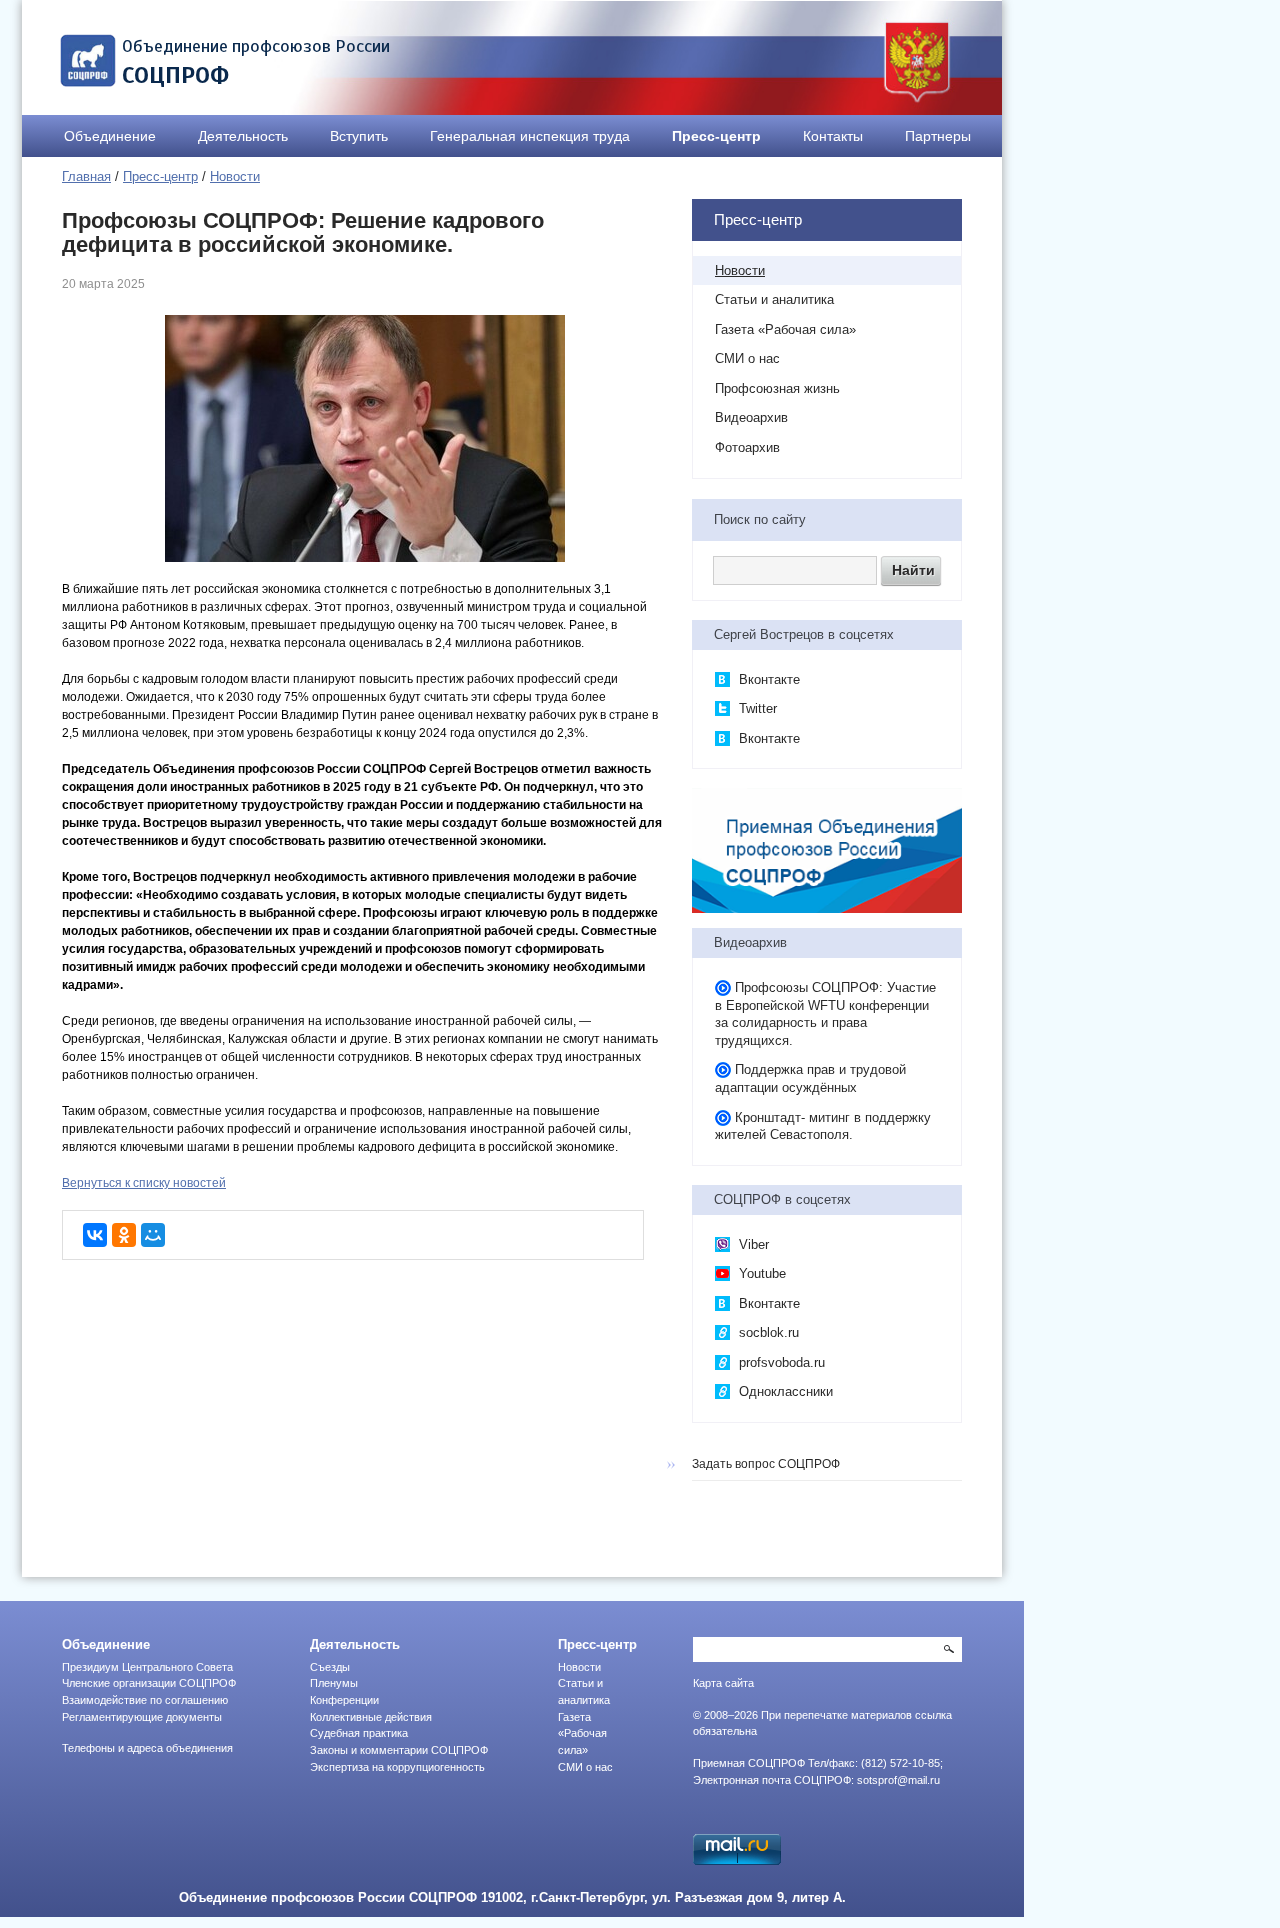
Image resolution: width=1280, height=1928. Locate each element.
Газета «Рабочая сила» (785, 329)
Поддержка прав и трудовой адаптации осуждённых (810, 1078)
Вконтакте (767, 679)
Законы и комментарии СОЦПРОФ (399, 1750)
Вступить (359, 136)
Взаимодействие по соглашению (145, 1700)
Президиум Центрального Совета (147, 1667)
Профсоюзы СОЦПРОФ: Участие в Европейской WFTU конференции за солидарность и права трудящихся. (825, 1014)
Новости (235, 176)
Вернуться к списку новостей (144, 1183)
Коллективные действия (371, 1717)
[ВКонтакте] (95, 1235)
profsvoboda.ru (780, 1362)
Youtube (760, 1273)
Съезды (330, 1667)
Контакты (833, 136)
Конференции (344, 1700)
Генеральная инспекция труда (530, 136)
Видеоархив (751, 417)
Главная (86, 176)
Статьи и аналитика (774, 299)
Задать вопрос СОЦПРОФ (766, 1464)
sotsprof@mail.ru (898, 1780)
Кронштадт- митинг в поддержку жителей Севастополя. (823, 1126)
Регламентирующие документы (142, 1717)
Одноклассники (784, 1391)
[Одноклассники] (124, 1235)
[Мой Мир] (153, 1235)
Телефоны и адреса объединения (147, 1748)
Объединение (110, 136)
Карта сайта (723, 1683)
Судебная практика (359, 1733)
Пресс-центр (716, 136)
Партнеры (938, 136)
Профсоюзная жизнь (777, 388)
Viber (752, 1244)
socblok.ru (767, 1332)
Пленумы (334, 1683)
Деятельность (243, 136)
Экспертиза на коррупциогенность (397, 1767)
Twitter (756, 708)
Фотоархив (747, 447)
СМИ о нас (747, 358)
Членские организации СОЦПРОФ (149, 1683)
